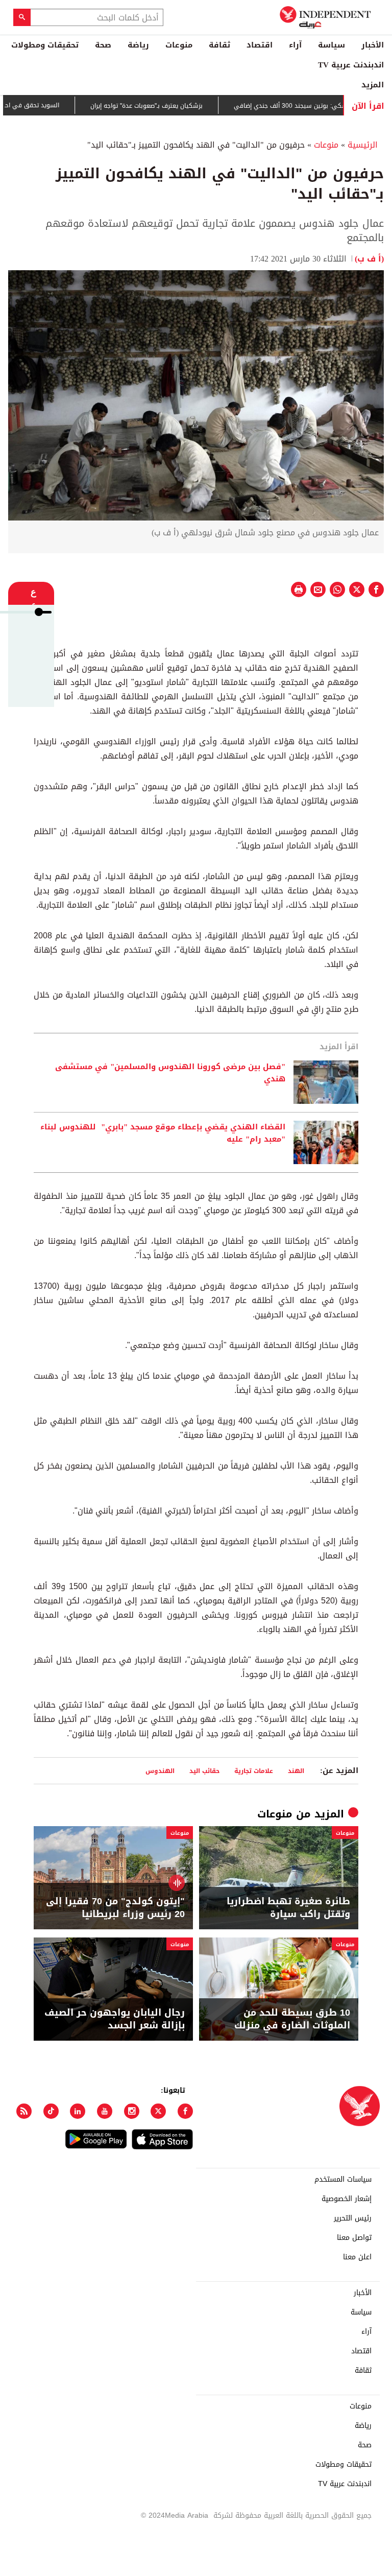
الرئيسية (363, 145)
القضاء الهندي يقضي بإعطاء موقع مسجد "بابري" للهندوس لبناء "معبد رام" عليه (163, 1133)
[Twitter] (158, 2111)
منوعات (179, 45)
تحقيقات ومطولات (45, 45)
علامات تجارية (254, 1771)
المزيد (373, 85)
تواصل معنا (354, 2238)
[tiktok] (51, 2111)
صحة (103, 45)
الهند (296, 1771)
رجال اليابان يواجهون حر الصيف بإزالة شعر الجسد (115, 2019)
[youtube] (105, 2111)
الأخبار (373, 45)
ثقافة (219, 45)
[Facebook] (185, 2111)
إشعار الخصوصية (347, 2199)
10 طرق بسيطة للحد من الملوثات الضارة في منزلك (292, 2019)
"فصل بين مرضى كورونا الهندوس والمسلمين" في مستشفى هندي (170, 1073)
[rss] (24, 2111)
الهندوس (160, 1771)
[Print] (299, 589)
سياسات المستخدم (343, 2180)
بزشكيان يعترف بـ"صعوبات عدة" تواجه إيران (170, 106)
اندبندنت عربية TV (351, 65)
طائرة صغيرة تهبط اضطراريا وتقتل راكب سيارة (288, 1908)
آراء (295, 45)
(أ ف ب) (369, 259)
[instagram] (132, 2111)
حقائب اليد (204, 1771)
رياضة (138, 45)
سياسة (332, 45)
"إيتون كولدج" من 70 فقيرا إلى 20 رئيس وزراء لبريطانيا (115, 1908)
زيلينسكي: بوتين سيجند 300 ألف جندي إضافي (320, 106)
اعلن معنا (357, 2257)
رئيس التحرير (353, 2218)
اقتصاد (260, 45)
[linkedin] (78, 2111)
